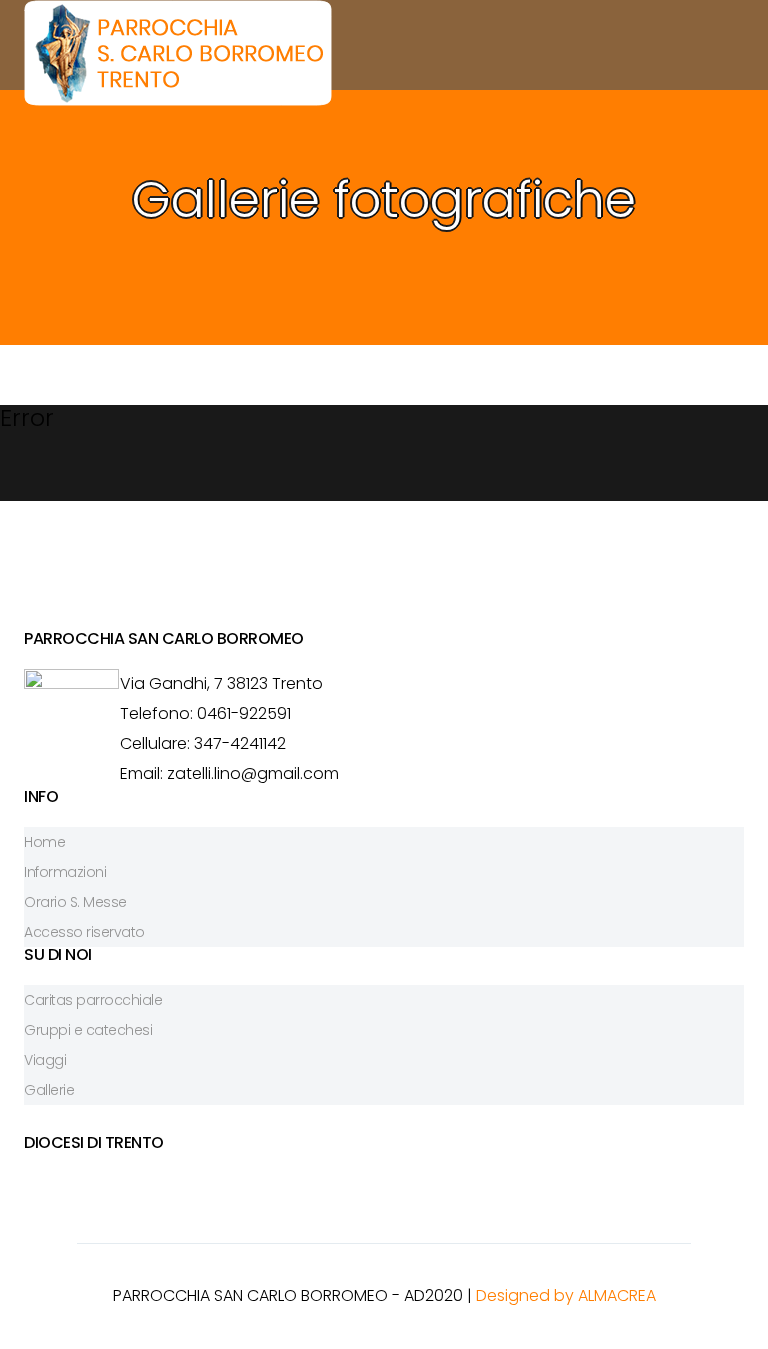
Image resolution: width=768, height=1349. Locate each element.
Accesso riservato (84, 932)
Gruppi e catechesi (88, 1030)
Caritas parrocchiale (93, 1000)
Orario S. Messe (75, 902)
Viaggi (45, 1060)
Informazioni (65, 872)
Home (44, 842)
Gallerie (49, 1090)
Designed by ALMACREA (566, 1295)
